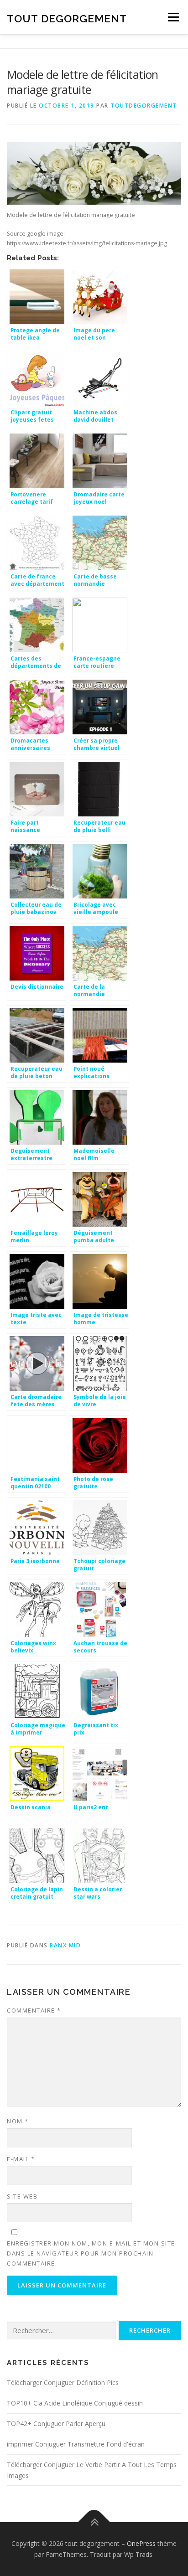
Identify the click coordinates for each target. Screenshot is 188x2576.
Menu (173, 17)
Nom (18, 2121)
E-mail (21, 2159)
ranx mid (65, 1945)
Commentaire (34, 2010)
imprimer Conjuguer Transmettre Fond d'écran (76, 2444)
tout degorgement (67, 18)
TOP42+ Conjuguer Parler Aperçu (56, 2424)
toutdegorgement (144, 106)
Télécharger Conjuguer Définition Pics (63, 2382)
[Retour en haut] (94, 2522)
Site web (22, 2196)
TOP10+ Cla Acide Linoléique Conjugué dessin (75, 2403)
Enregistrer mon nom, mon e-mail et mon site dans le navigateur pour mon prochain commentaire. (91, 2253)
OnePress (141, 2543)
